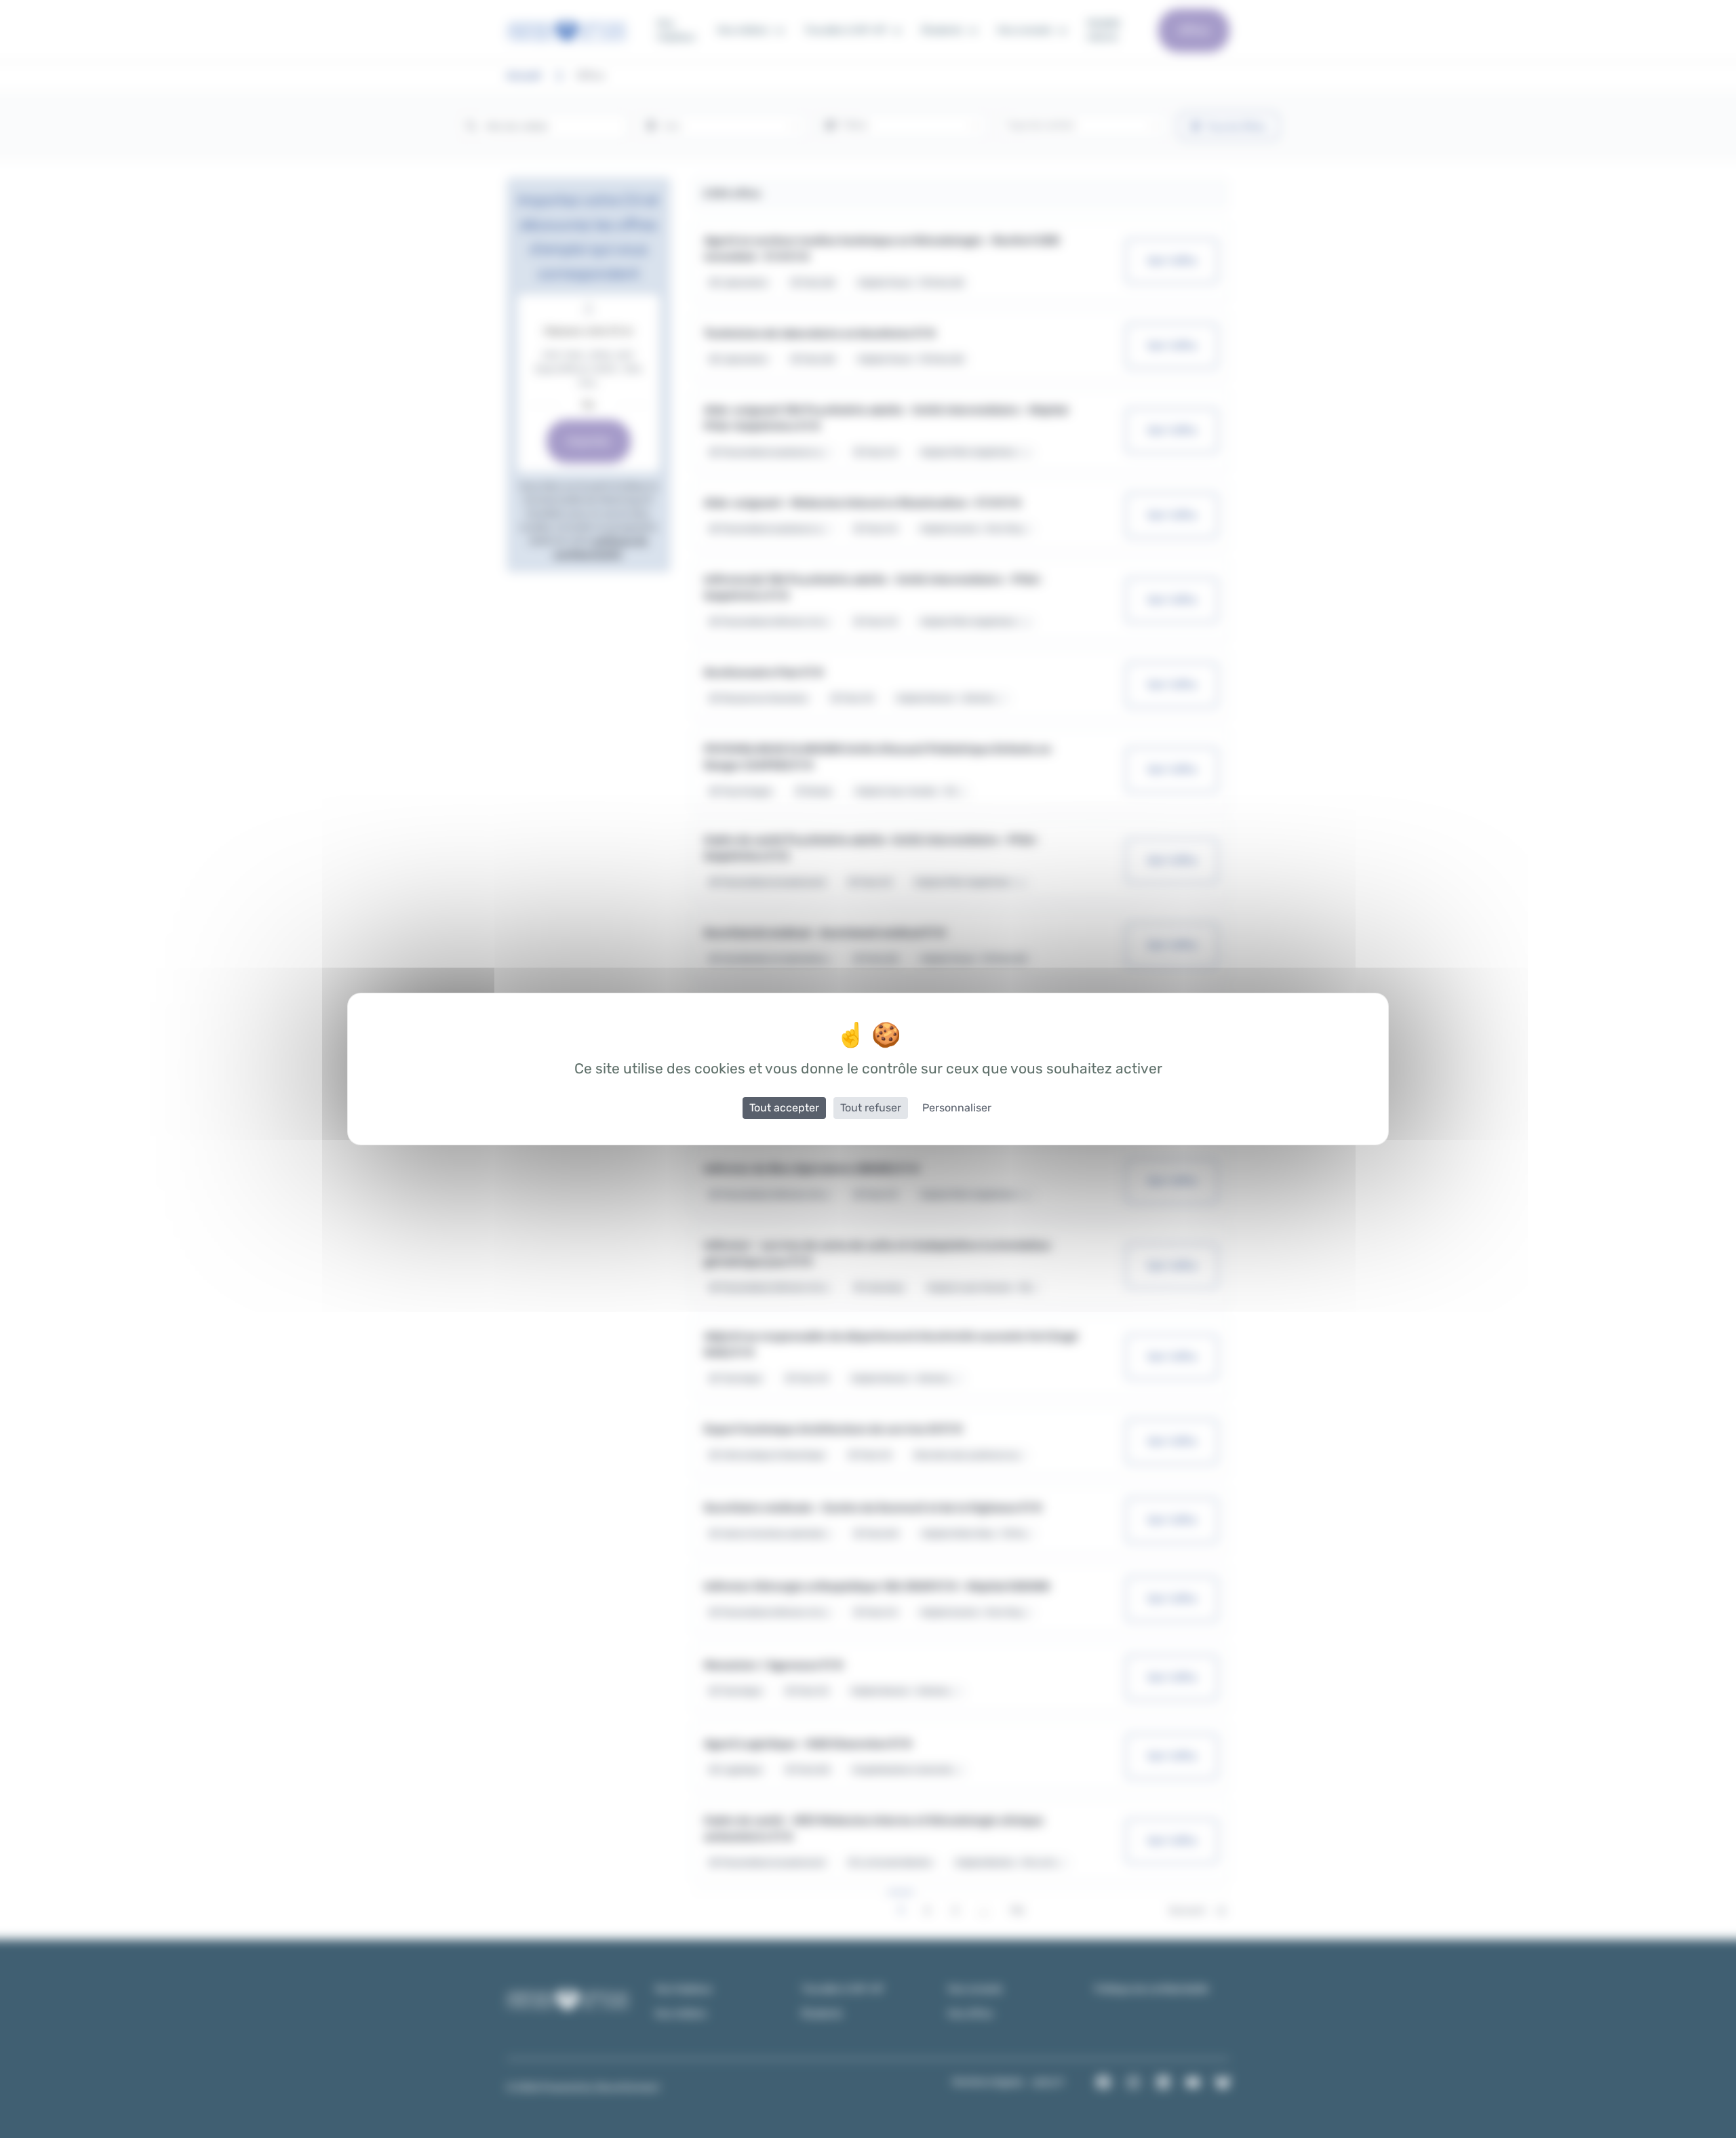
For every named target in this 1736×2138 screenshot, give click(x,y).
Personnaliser (957, 1108)
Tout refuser (871, 1108)
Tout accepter (784, 1108)
